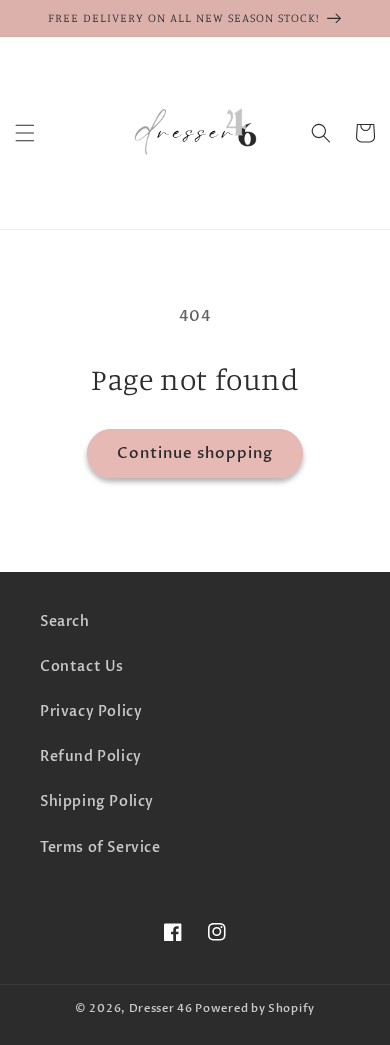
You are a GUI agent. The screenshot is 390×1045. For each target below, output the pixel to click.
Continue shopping (195, 453)
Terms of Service (100, 847)
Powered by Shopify (255, 1008)
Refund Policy (91, 756)
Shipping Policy (97, 801)
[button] (25, 133)
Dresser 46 (161, 1008)
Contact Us (82, 666)
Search (65, 621)
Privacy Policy (91, 711)
